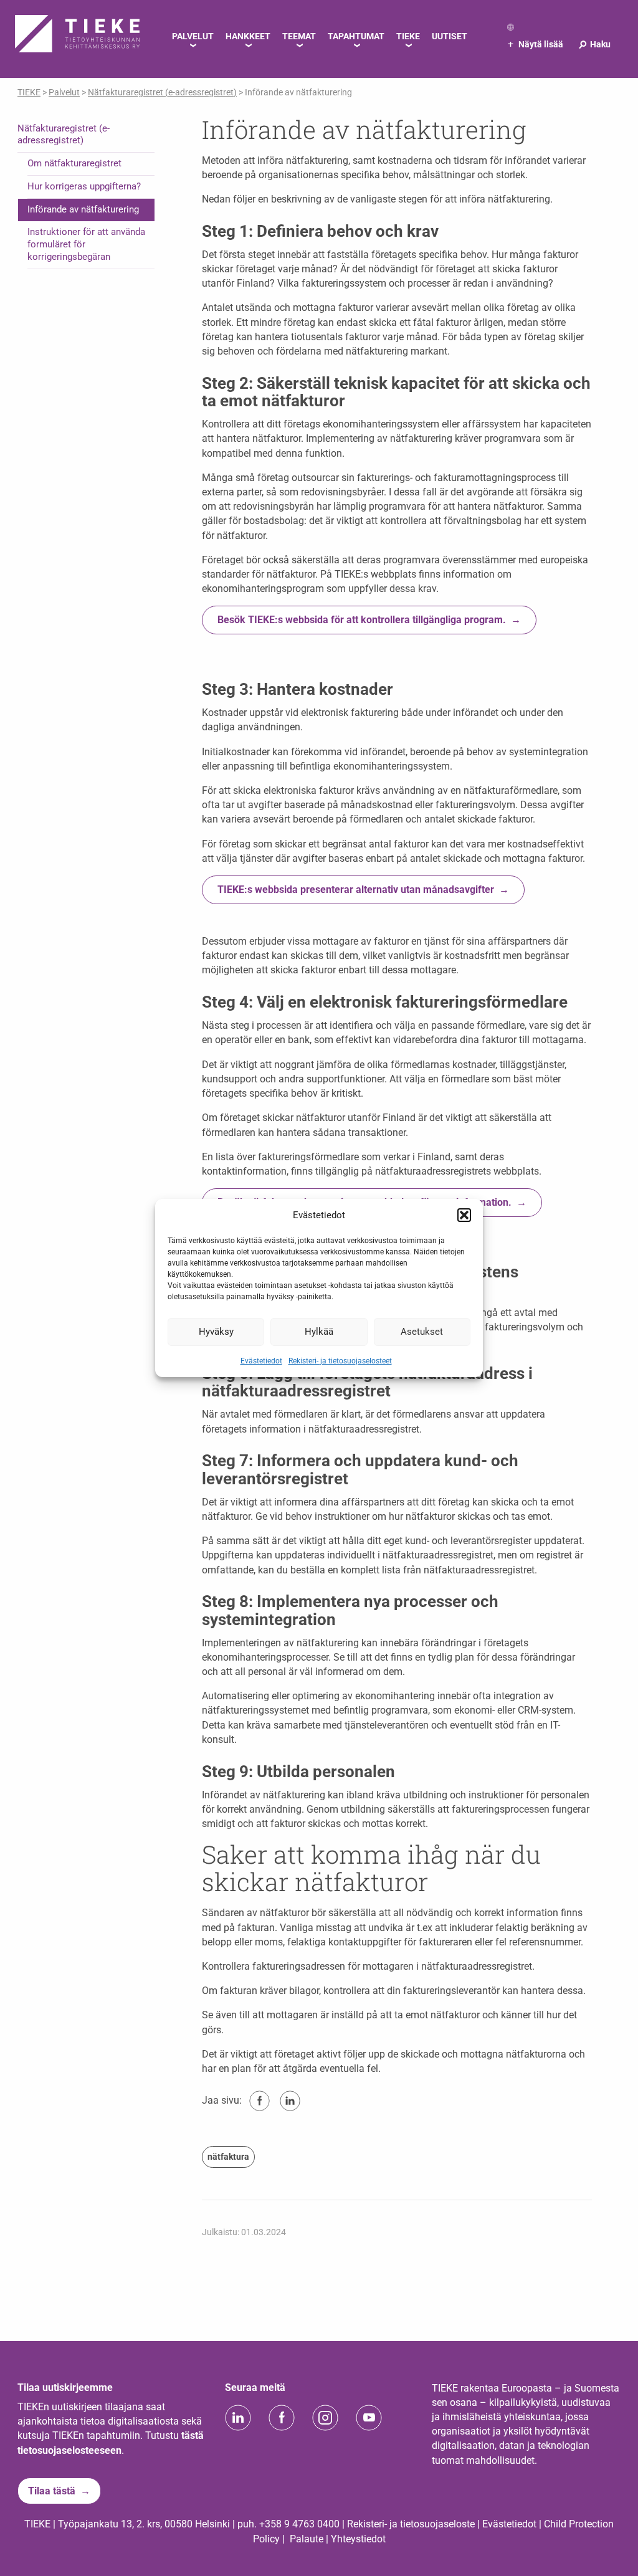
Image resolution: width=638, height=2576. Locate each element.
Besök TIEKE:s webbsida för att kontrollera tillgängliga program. (362, 620)
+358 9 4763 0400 (299, 2524)
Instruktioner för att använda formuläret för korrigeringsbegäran (86, 244)
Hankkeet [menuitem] (248, 36)
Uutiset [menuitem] (450, 36)
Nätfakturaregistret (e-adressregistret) (64, 135)
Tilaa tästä (52, 2491)
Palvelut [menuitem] (193, 36)
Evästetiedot (261, 1360)
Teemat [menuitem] (299, 36)
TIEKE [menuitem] (408, 36)
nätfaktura (228, 2157)
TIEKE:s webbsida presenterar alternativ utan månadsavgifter (356, 890)
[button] (464, 1215)
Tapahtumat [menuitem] (356, 36)
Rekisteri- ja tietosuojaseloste (411, 2524)
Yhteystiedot (358, 2539)
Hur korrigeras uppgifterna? (84, 186)
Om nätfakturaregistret (74, 163)
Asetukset (422, 1332)
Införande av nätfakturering (83, 209)
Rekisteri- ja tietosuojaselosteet (340, 1360)
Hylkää (319, 1332)
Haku (594, 44)
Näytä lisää (536, 44)
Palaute (307, 2539)
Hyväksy (216, 1332)
